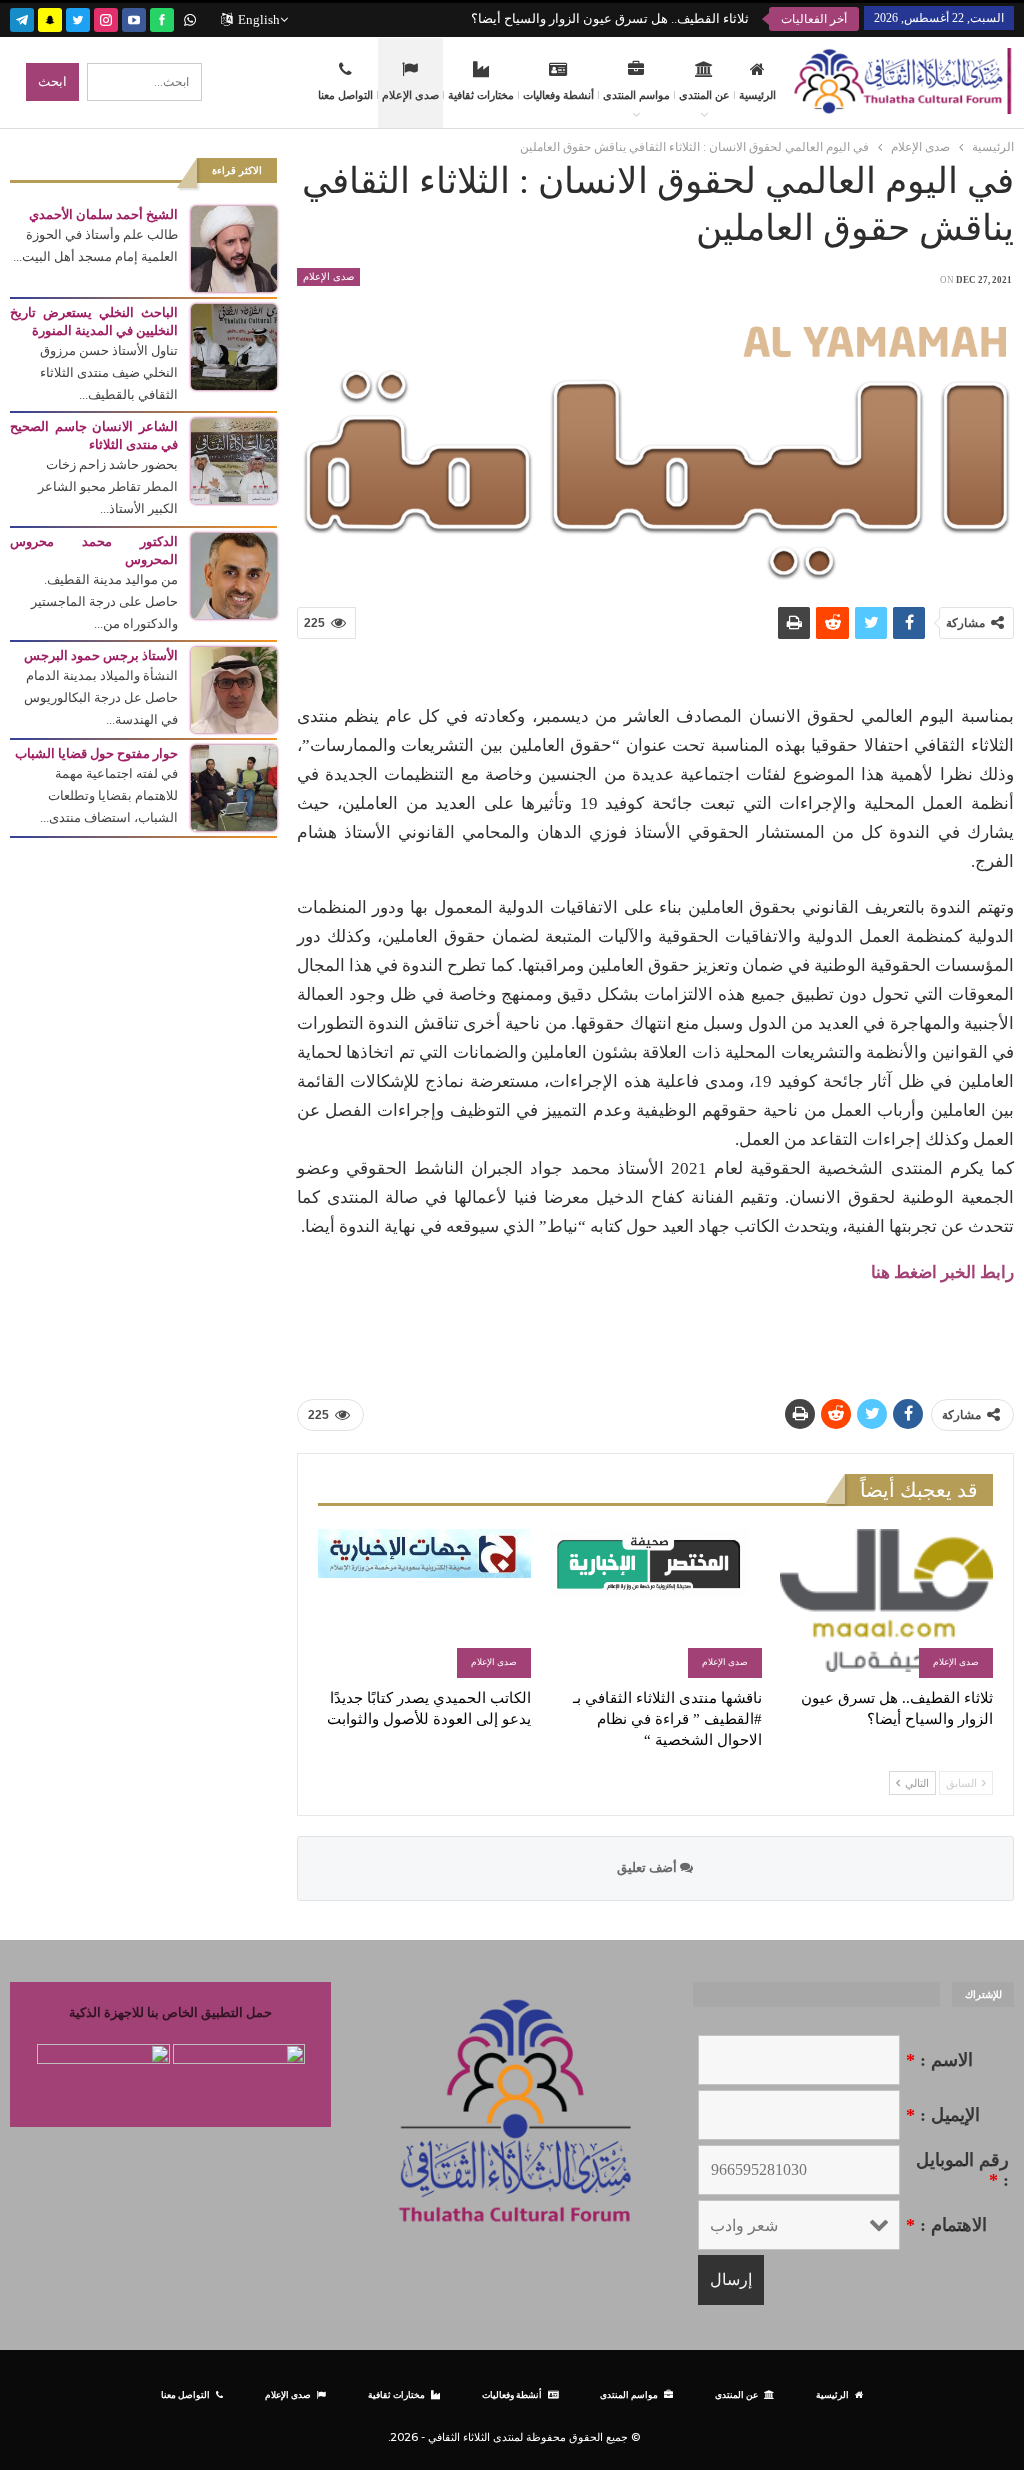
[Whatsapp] (190, 17)
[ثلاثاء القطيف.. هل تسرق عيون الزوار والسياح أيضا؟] (886, 1603)
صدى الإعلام (410, 95)
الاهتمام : (946, 2225)
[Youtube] (134, 17)
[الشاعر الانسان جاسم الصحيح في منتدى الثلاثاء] (234, 459)
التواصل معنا (345, 95)
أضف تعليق (648, 1867)
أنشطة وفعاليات (558, 95)
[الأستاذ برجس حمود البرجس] (234, 688)
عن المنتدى (704, 95)
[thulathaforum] (162, 17)
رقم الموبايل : (962, 2170)
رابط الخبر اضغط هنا (942, 1272)
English (259, 19)
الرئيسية (757, 95)
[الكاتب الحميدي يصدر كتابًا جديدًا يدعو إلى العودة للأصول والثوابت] (424, 1603)
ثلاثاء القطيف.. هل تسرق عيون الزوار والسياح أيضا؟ (610, 18)
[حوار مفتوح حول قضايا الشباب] (234, 786)
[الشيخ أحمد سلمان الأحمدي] (234, 247)
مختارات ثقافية (481, 95)
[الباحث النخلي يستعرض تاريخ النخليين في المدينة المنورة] (234, 345)
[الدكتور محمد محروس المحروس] (234, 574)
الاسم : (939, 2060)
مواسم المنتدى (636, 95)
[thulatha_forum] (106, 17)
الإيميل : (943, 2115)
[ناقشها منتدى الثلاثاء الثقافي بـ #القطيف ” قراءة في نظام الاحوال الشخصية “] (655, 1603)
